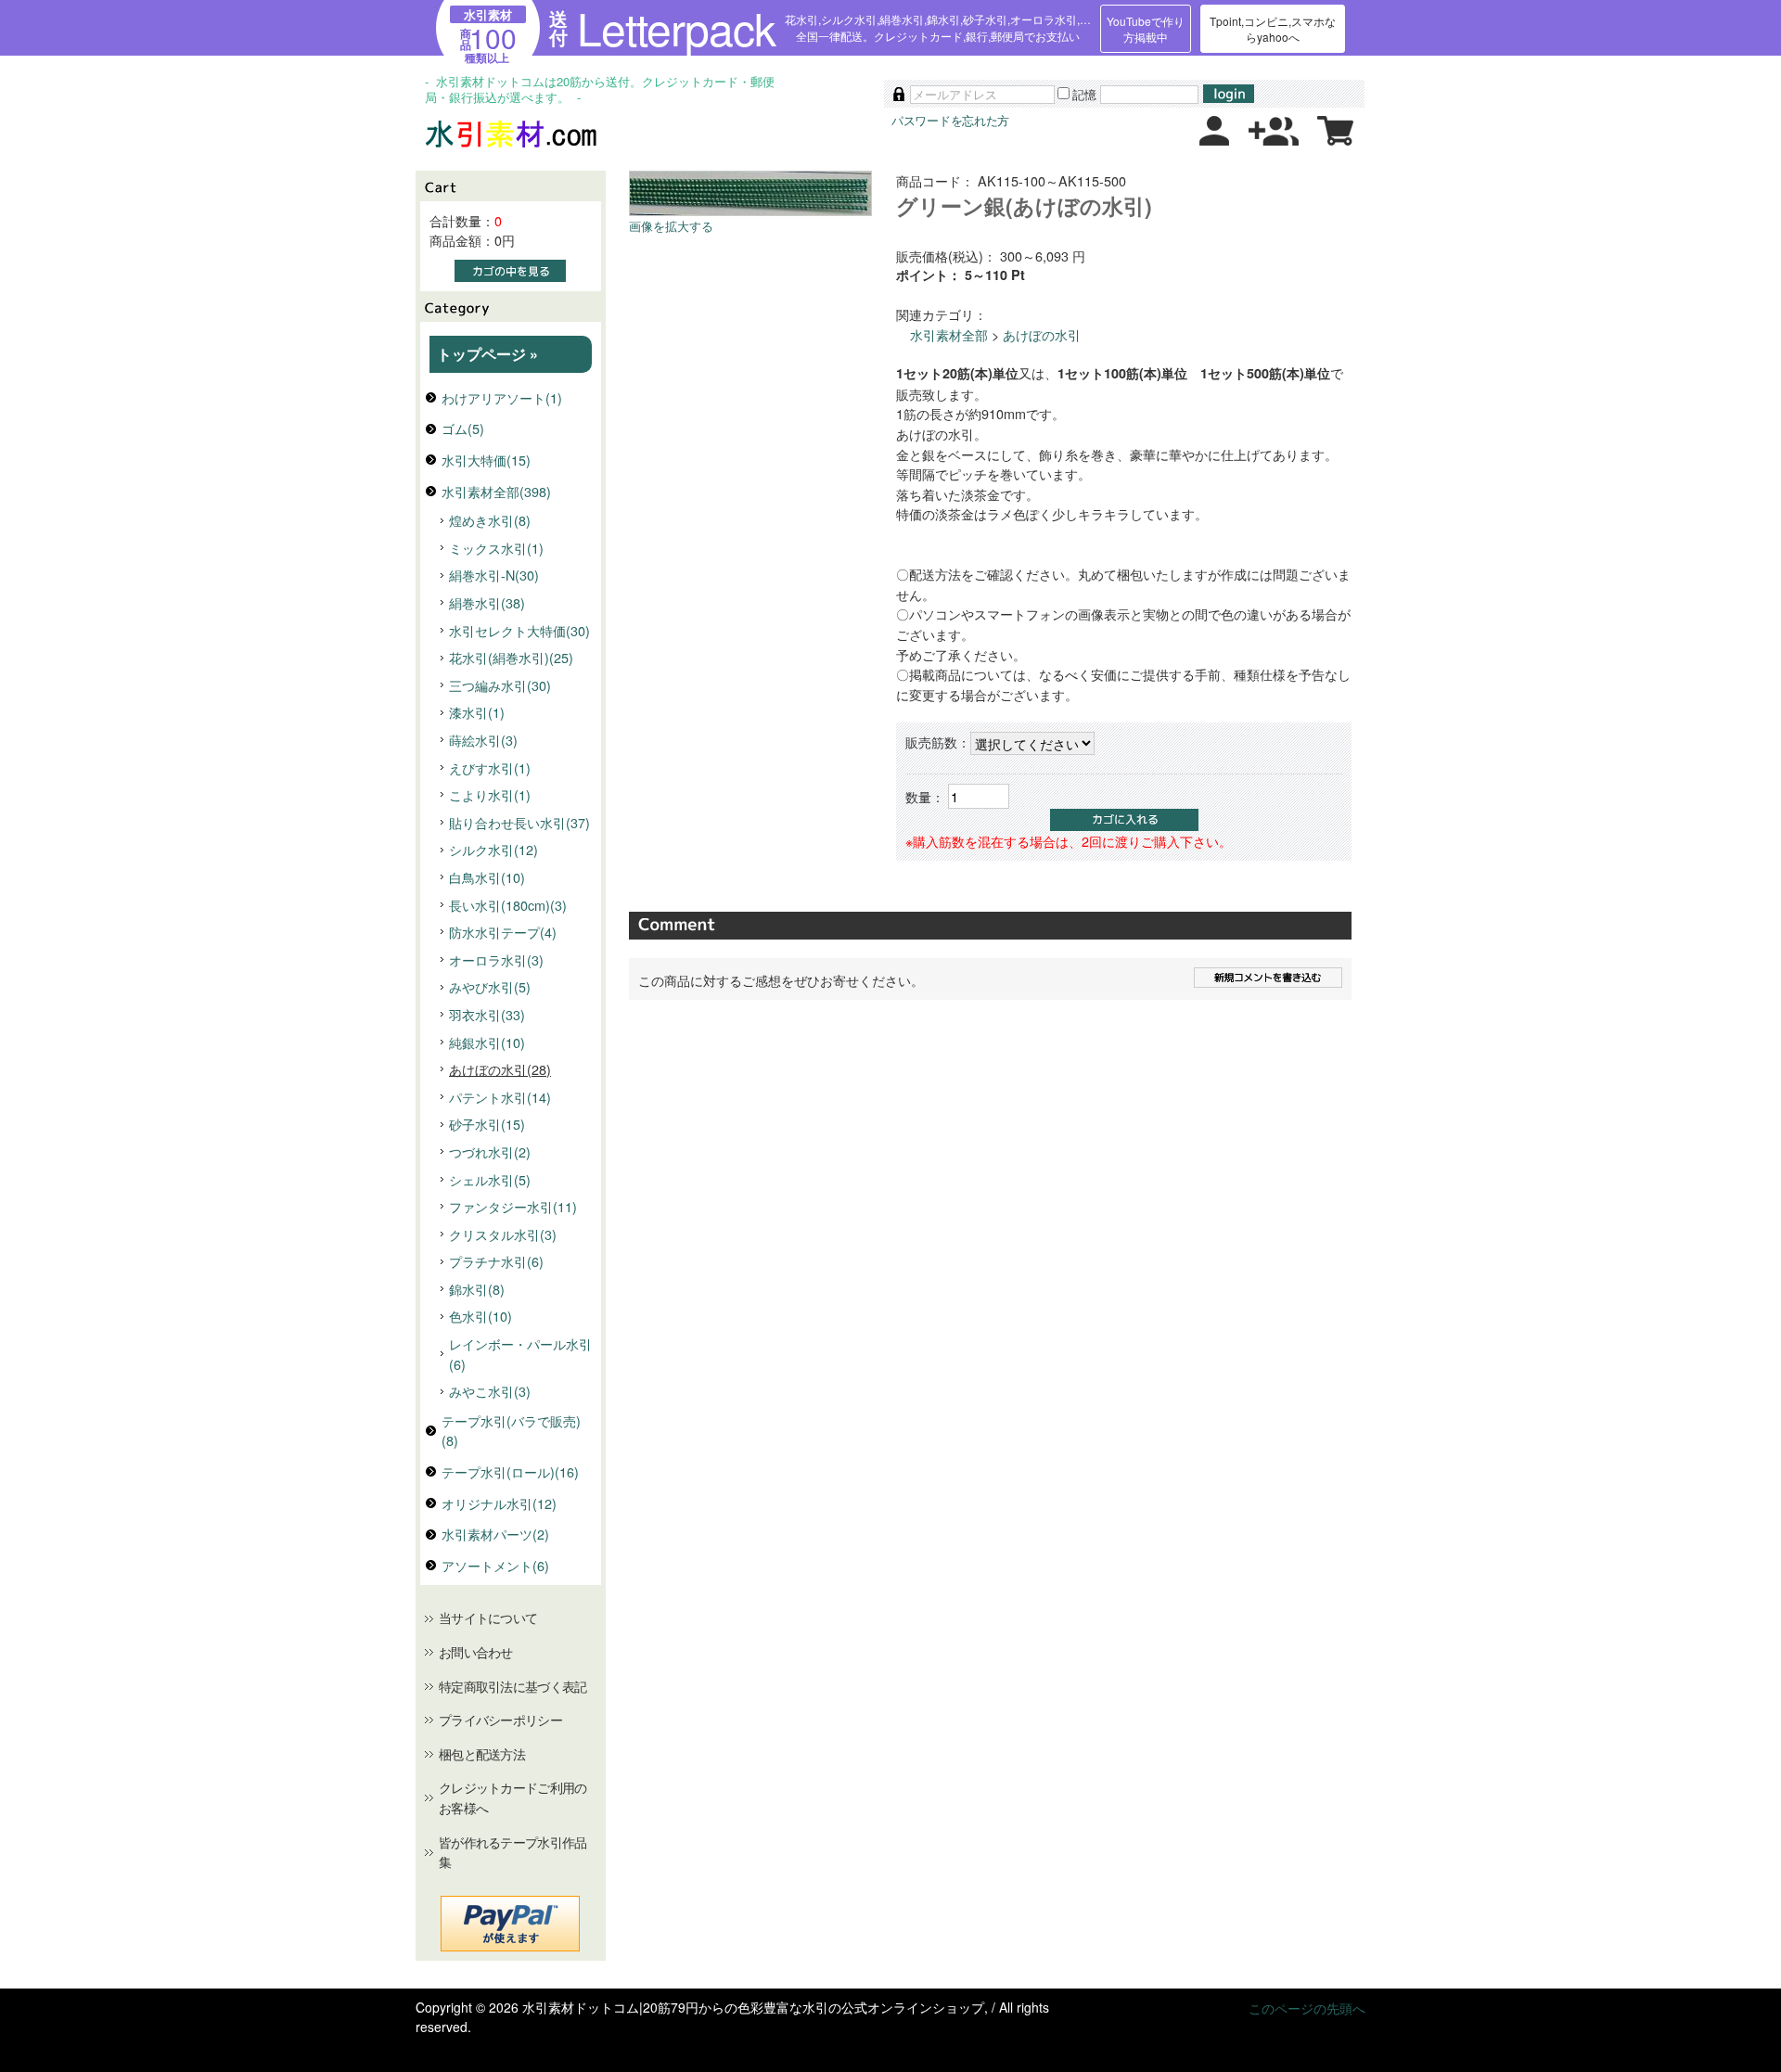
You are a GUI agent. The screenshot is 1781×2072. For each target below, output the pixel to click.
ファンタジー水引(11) (513, 1206)
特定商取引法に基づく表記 (513, 1686)
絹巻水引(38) (487, 602)
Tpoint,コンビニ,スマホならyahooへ (1273, 29)
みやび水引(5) (490, 986)
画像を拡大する (671, 226)
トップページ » (487, 354)
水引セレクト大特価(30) (519, 630)
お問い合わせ (476, 1652)
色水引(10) (480, 1316)
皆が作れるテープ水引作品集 (513, 1852)
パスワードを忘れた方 (950, 120)
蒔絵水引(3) (483, 740)
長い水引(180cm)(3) (508, 905)
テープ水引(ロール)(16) (510, 1471)
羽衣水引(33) (487, 1014)
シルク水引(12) (493, 849)
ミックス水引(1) (496, 548)
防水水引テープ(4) (503, 932)
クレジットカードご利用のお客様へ (513, 1797)
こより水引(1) (490, 794)
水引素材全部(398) (496, 491)
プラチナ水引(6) (496, 1261)
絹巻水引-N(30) (494, 575)
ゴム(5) (463, 428)
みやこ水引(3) (490, 1391)
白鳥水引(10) (487, 877)
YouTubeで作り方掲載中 (1146, 29)
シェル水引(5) (490, 1179)
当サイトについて (488, 1618)
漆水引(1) (477, 712)
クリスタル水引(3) (503, 1234)
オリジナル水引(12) (499, 1503)
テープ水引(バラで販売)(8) (511, 1431)
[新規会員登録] (1274, 140)
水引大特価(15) (486, 460)
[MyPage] (1214, 140)
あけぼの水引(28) (500, 1069)
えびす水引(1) (490, 767)
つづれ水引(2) (490, 1151)
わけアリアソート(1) (502, 397)
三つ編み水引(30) (500, 685)
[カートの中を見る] (1335, 140)
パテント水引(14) (500, 1097)
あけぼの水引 (1042, 334)
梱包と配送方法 (482, 1754)
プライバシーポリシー (500, 1720)
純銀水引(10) (487, 1042)
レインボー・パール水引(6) (520, 1354)
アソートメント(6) (495, 1565)
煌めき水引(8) (490, 520)
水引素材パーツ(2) (495, 1534)
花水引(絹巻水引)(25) (511, 657)
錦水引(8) (477, 1289)
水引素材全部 (949, 334)
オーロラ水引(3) (496, 959)
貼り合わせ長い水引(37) (519, 822)
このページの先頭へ (1307, 2008)
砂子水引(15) (487, 1124)
